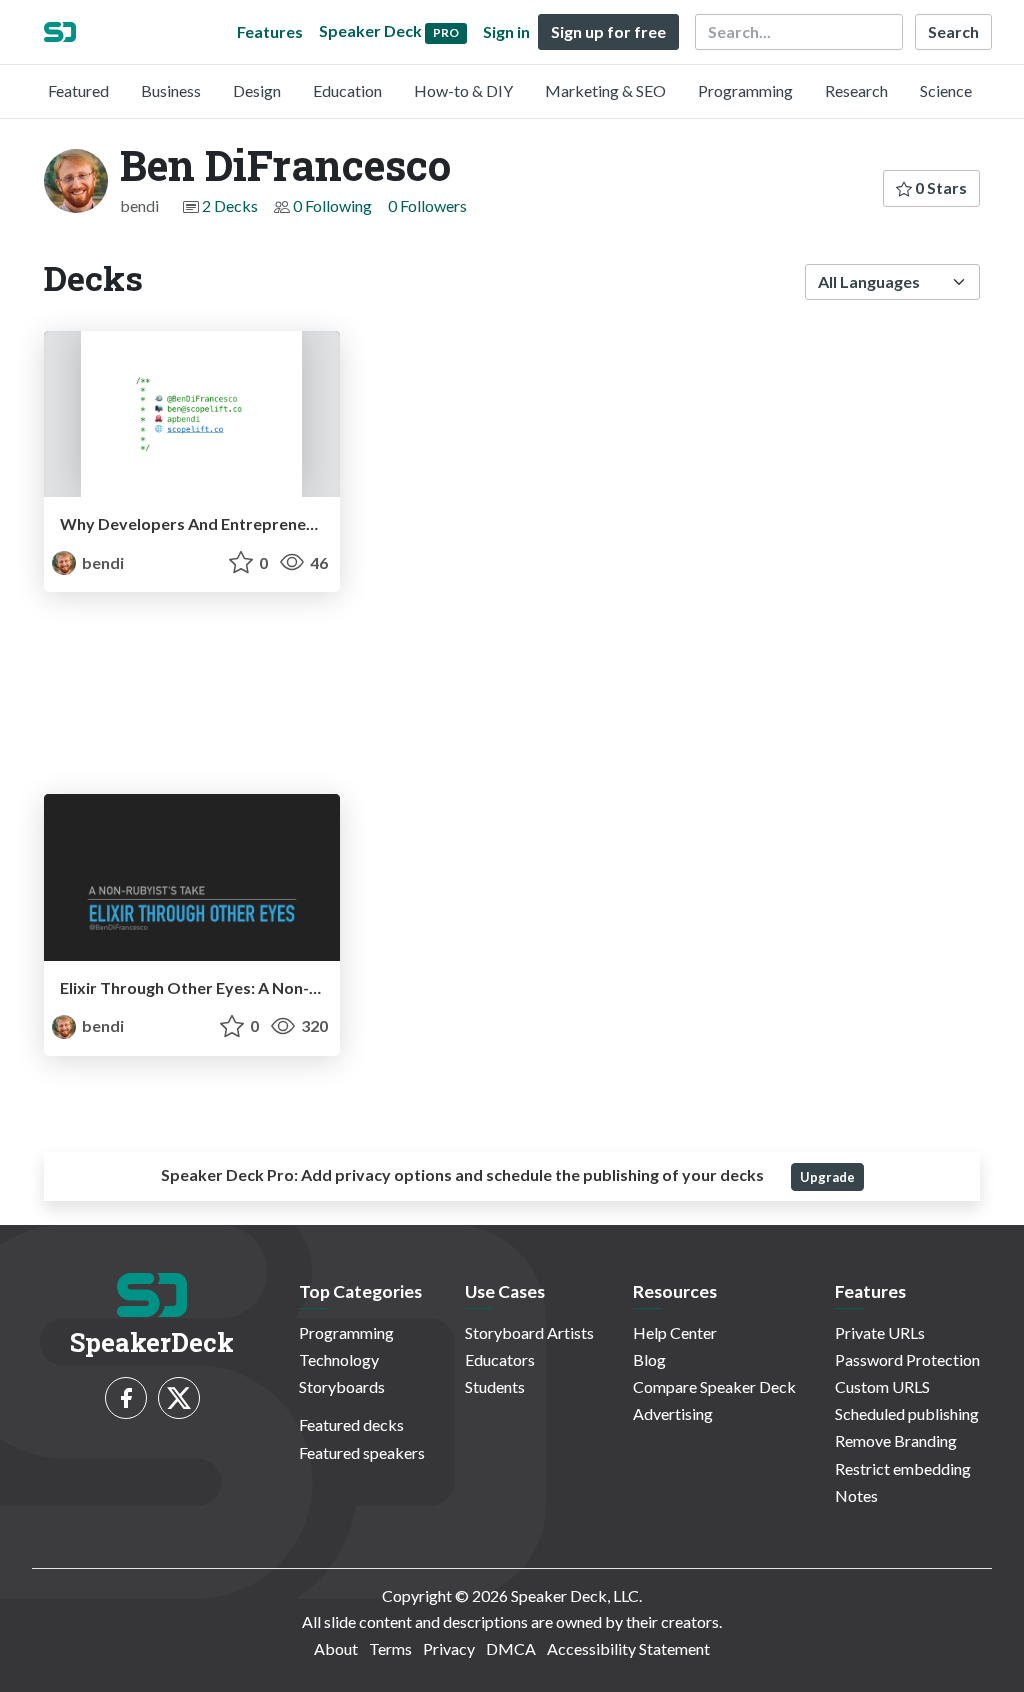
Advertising (673, 1413)
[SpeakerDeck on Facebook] (126, 1398)
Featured (78, 90)
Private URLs (880, 1332)
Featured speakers (362, 1452)
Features (270, 31)
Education (347, 90)
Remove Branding (896, 1440)
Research (856, 90)
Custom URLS (882, 1386)
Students (495, 1386)
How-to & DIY (463, 90)
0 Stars (939, 187)
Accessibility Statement (628, 1648)
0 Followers (427, 205)
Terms (390, 1648)
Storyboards (342, 1386)
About (336, 1648)
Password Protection (907, 1359)
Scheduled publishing (907, 1413)
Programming (745, 90)
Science (946, 90)
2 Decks (230, 205)
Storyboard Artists (529, 1332)
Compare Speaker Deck (714, 1386)
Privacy (449, 1648)
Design (257, 90)
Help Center (675, 1332)
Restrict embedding (903, 1468)
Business (171, 90)
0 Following (332, 205)
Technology (339, 1359)
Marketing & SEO (605, 90)
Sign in (506, 31)
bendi (101, 562)
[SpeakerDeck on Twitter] (179, 1398)
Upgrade (827, 1177)
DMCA (511, 1648)
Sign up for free (608, 31)
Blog (649, 1359)
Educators (500, 1359)
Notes (856, 1495)
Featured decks (351, 1424)
